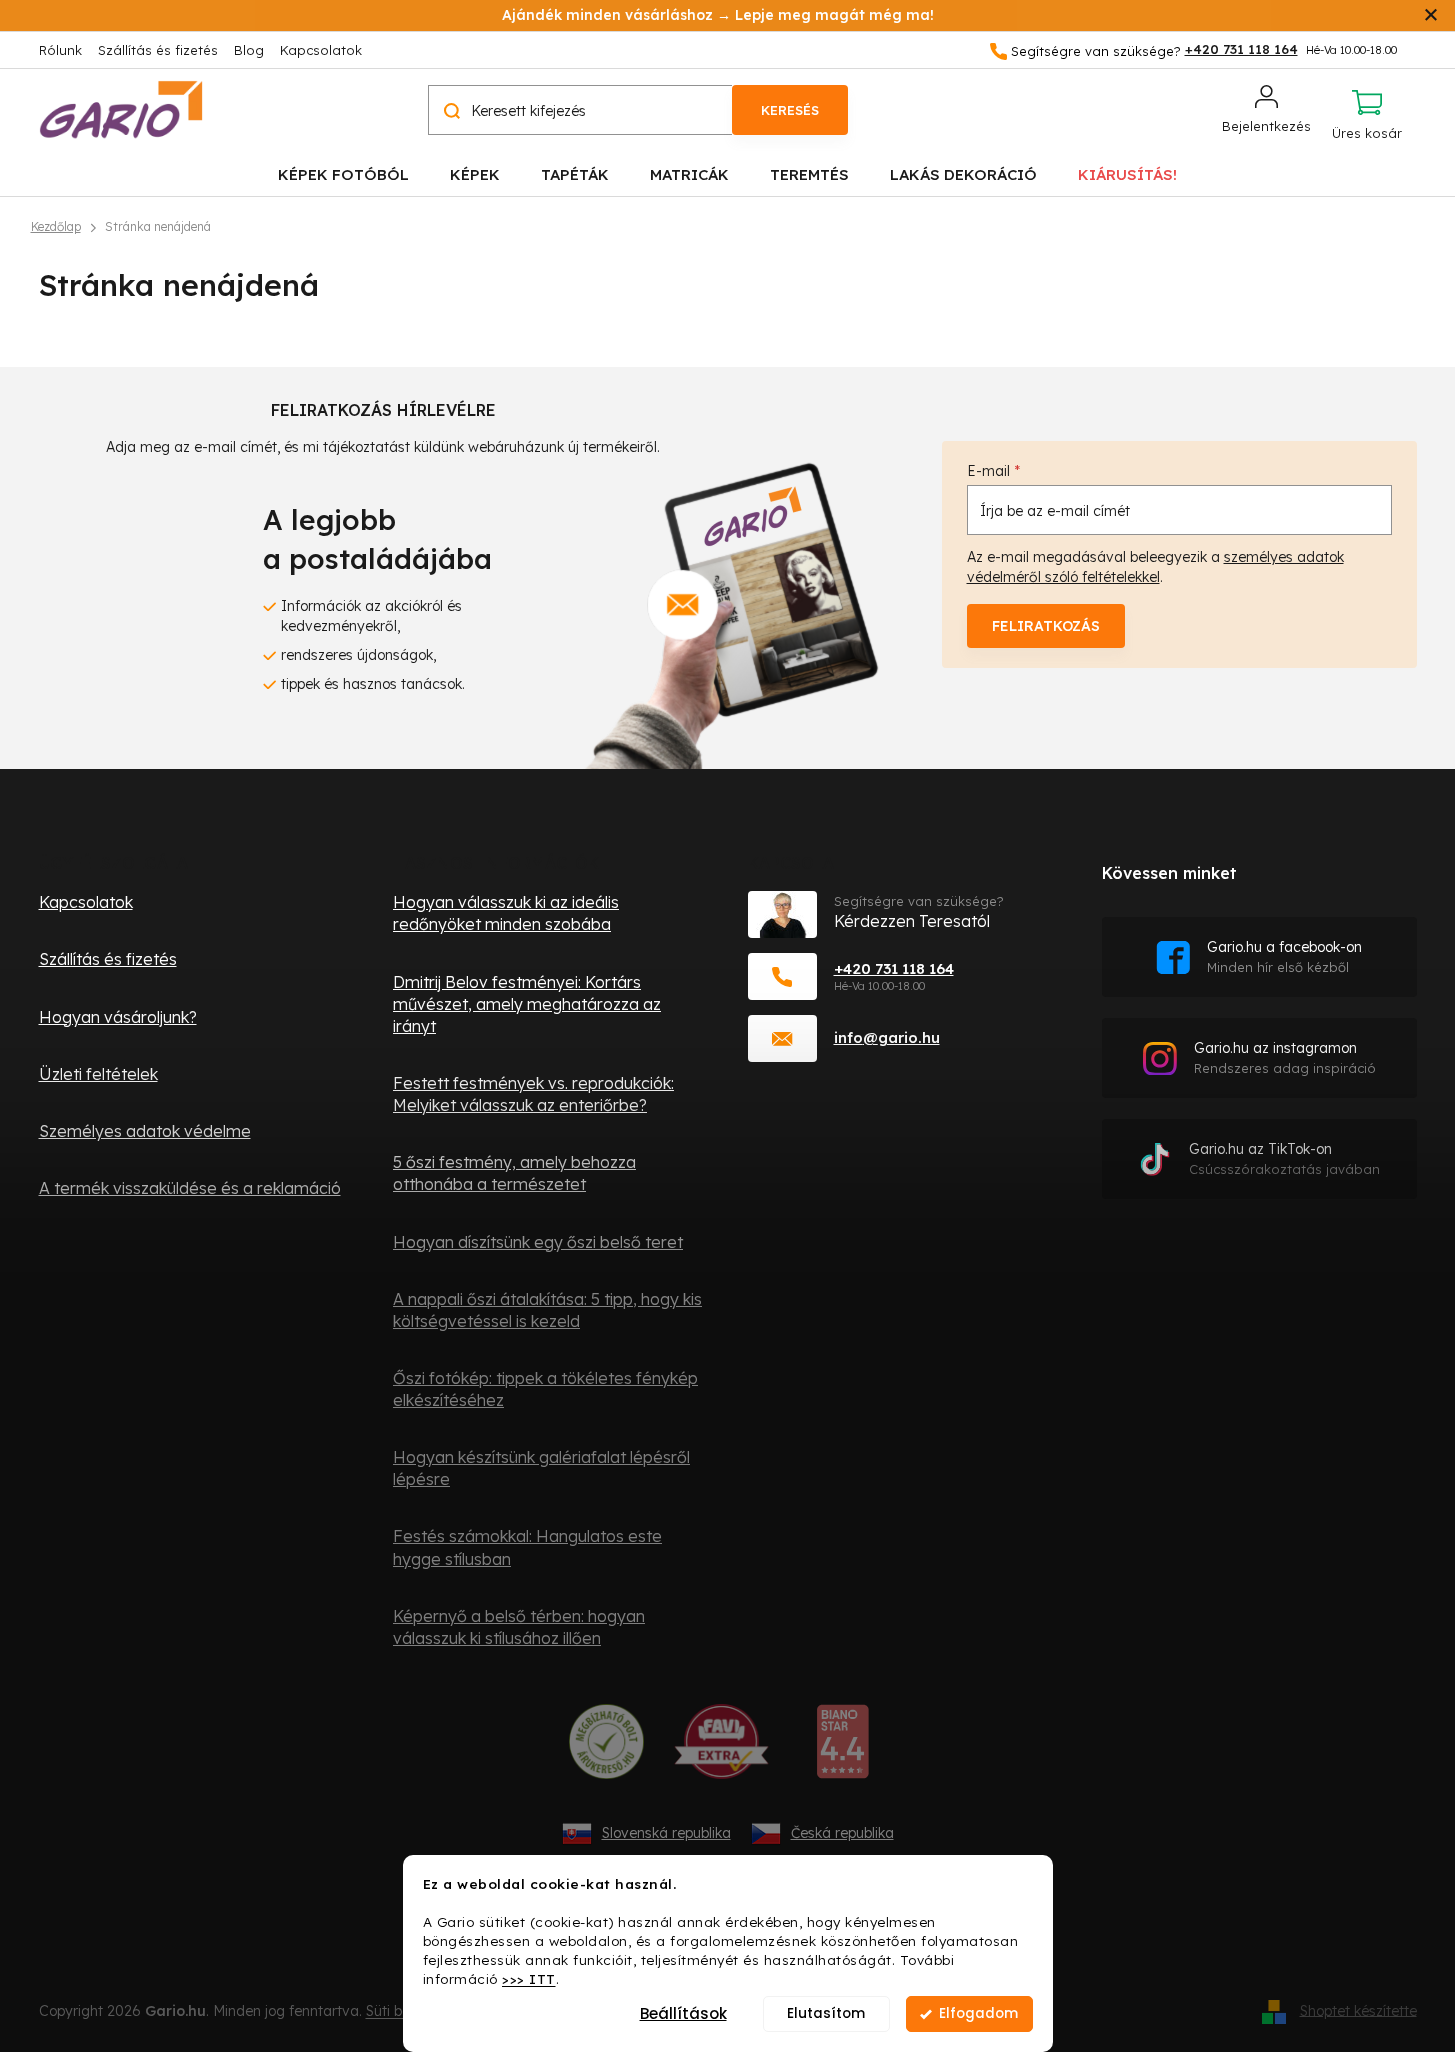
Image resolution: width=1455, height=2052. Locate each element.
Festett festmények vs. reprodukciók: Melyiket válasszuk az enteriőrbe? (533, 1094)
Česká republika (842, 1833)
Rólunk (60, 50)
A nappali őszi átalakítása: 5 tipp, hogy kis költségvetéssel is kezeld (547, 1310)
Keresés (790, 110)
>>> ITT (529, 1977)
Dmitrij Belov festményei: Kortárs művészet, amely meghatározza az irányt (527, 1004)
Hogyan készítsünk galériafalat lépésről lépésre (541, 1468)
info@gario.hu (887, 1037)
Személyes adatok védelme (145, 1131)
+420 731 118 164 (894, 968)
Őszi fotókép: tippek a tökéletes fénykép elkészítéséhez (545, 1389)
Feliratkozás (1046, 626)
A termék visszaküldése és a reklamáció (190, 1188)
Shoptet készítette (1358, 2010)
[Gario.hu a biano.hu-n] (842, 1749)
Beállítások (683, 2013)
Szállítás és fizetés (158, 50)
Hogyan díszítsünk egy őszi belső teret (538, 1242)
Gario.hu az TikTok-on (1284, 1158)
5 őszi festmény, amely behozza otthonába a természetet (514, 1173)
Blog (249, 50)
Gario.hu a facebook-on (1284, 956)
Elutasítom (826, 2013)
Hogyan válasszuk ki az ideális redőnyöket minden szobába (506, 913)
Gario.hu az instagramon (1285, 1057)
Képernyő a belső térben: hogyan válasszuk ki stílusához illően (519, 1627)
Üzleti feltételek (98, 1074)
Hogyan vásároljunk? (118, 1017)
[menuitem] (343, 173)
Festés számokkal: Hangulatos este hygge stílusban (527, 1547)
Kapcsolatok (321, 50)
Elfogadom (978, 2013)
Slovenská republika (666, 1833)
